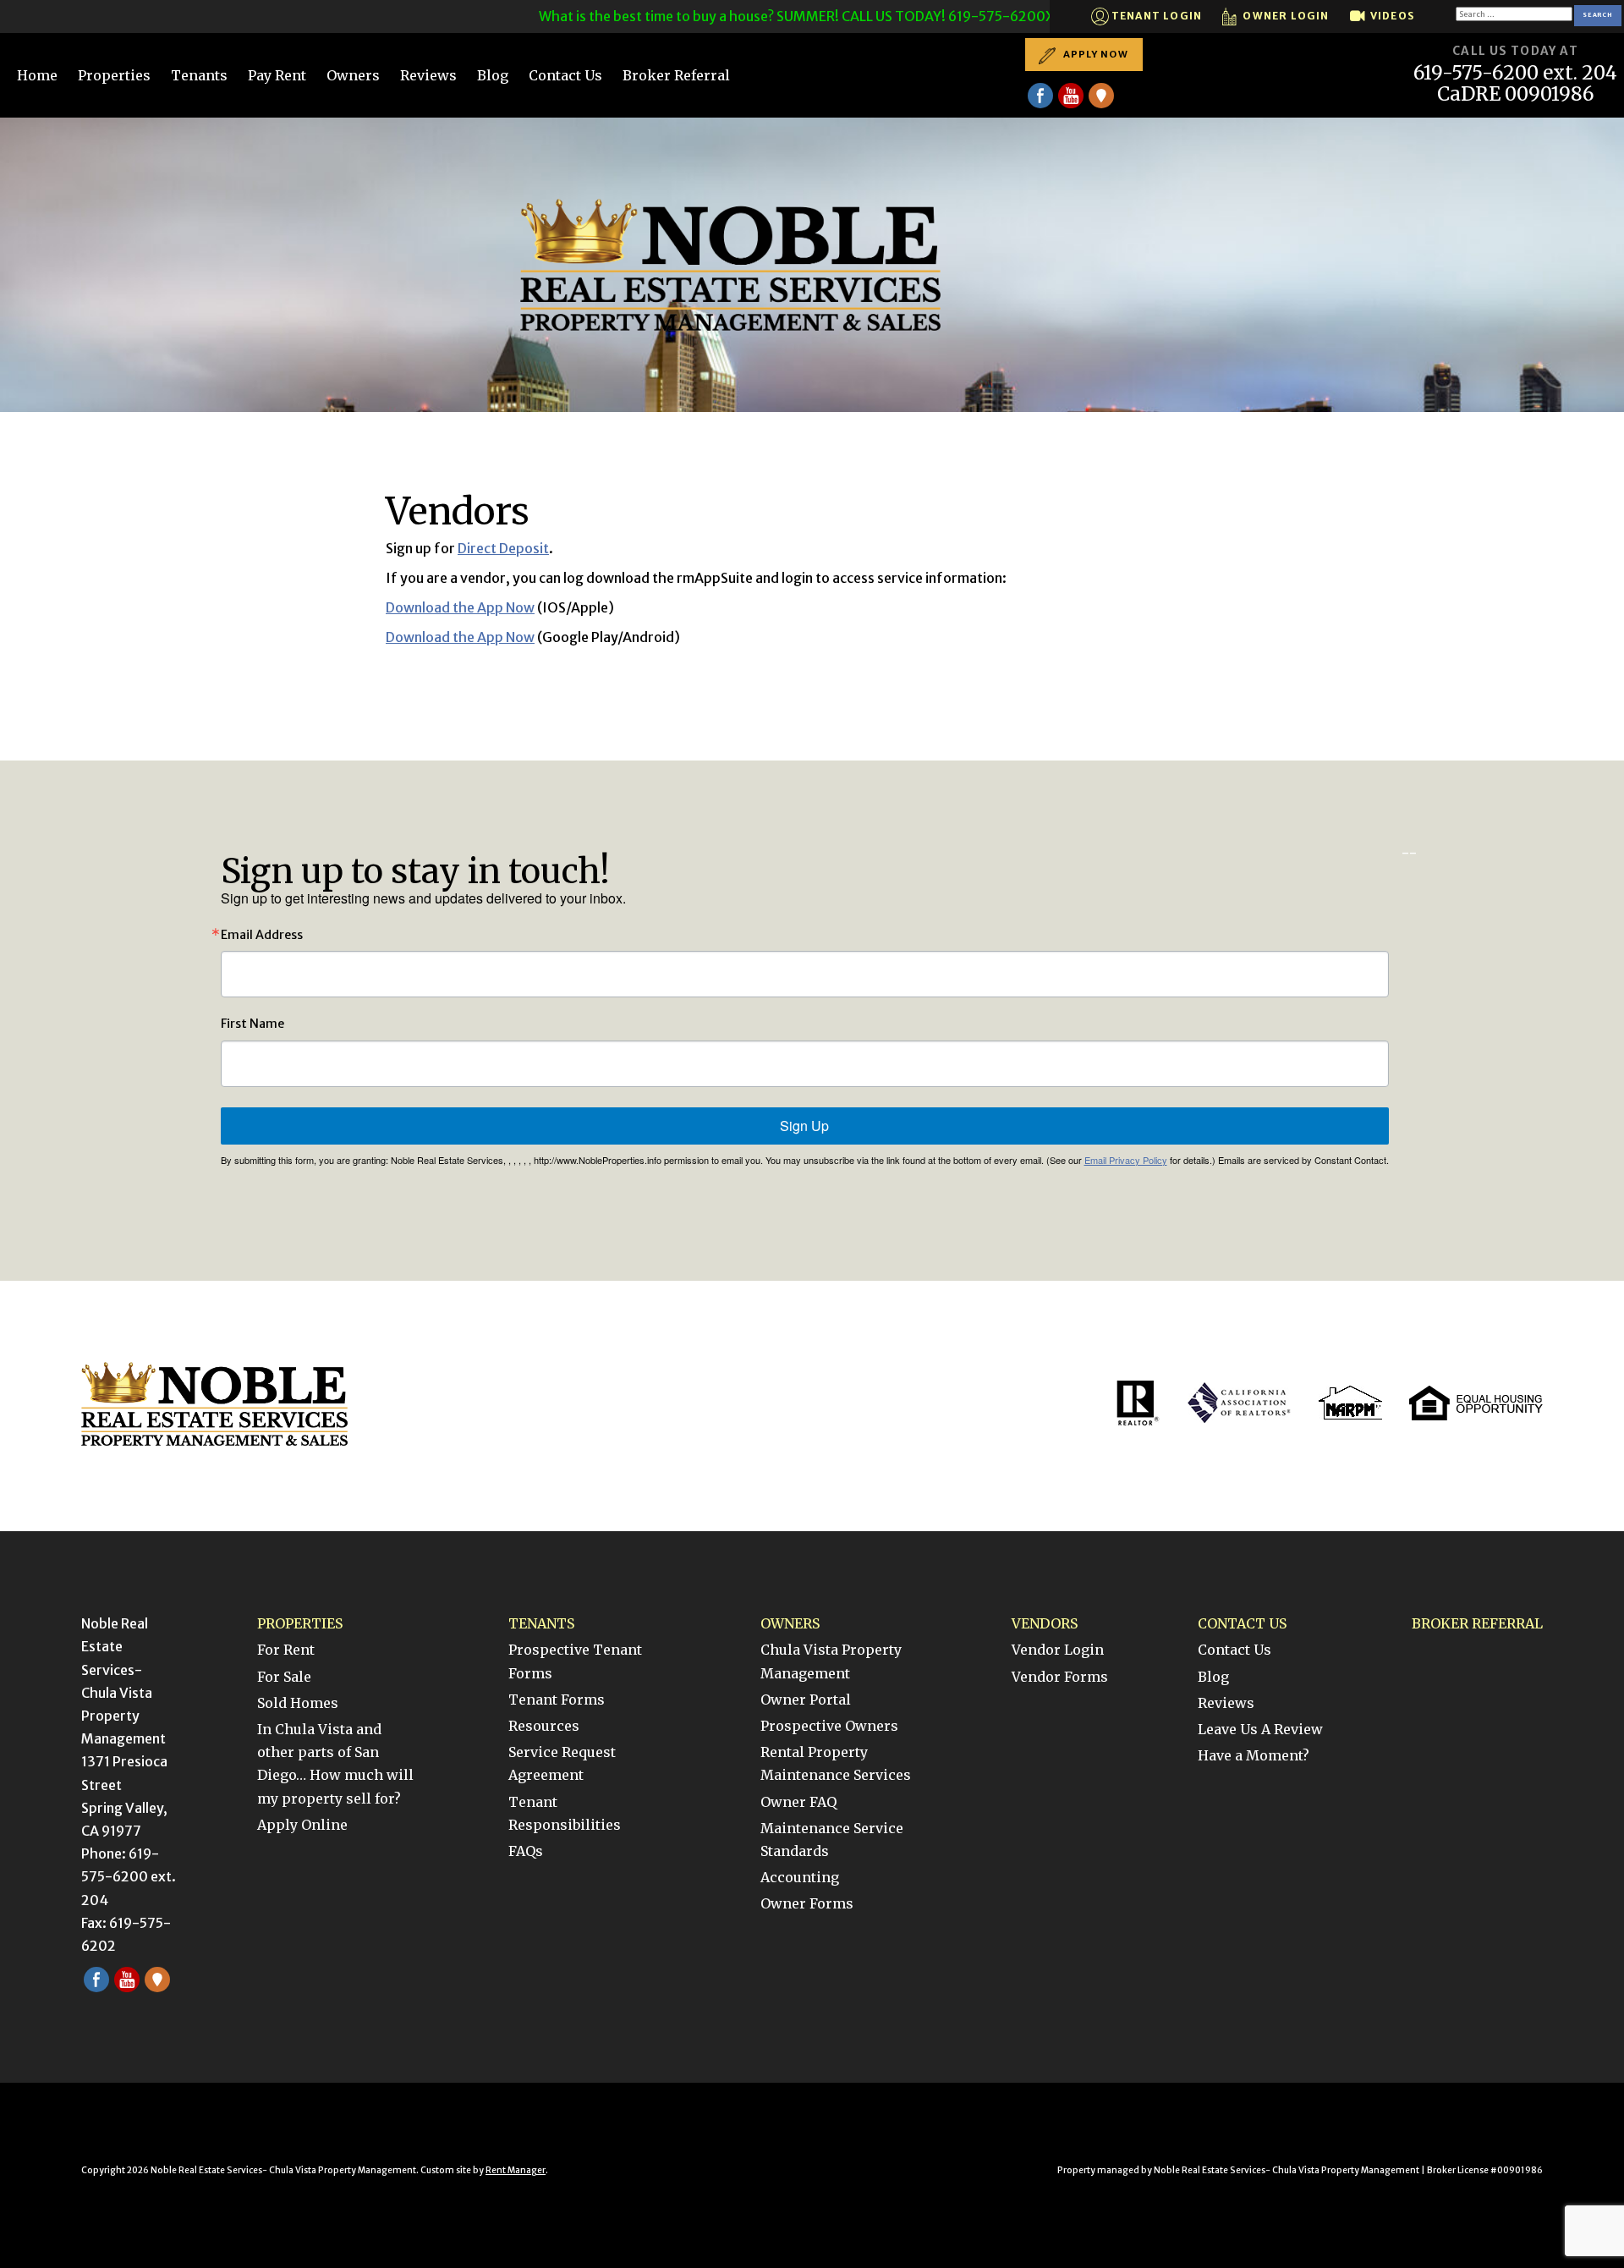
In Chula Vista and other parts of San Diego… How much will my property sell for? (335, 1764)
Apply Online (302, 1825)
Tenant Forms (557, 1700)
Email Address (262, 935)
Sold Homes (298, 1703)
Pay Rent (277, 75)
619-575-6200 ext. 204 (1515, 73)
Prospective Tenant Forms (575, 1661)
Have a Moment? (1254, 1755)
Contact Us (565, 75)
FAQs (526, 1851)
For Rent (286, 1650)
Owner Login (1284, 16)
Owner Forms (807, 1903)
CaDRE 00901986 (1516, 94)
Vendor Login (1058, 1650)
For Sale (284, 1677)
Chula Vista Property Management (831, 1661)
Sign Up (804, 1126)
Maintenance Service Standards (832, 1840)
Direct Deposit (503, 548)
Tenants (199, 75)
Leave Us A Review (1260, 1729)
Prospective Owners (829, 1726)
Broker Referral (676, 75)
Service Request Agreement (562, 1763)
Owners (353, 75)
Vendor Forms (1060, 1677)
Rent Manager (516, 2170)
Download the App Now (460, 607)
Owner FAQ (798, 1802)
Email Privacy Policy (1126, 1160)
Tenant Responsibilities (565, 1813)
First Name (252, 1024)
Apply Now (1095, 54)
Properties (114, 75)
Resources (544, 1726)
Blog (493, 75)
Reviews (428, 75)
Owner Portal (806, 1700)
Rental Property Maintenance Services (836, 1763)
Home (37, 75)
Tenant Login (1156, 16)
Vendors (1045, 1623)
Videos (1391, 16)
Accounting (800, 1877)
